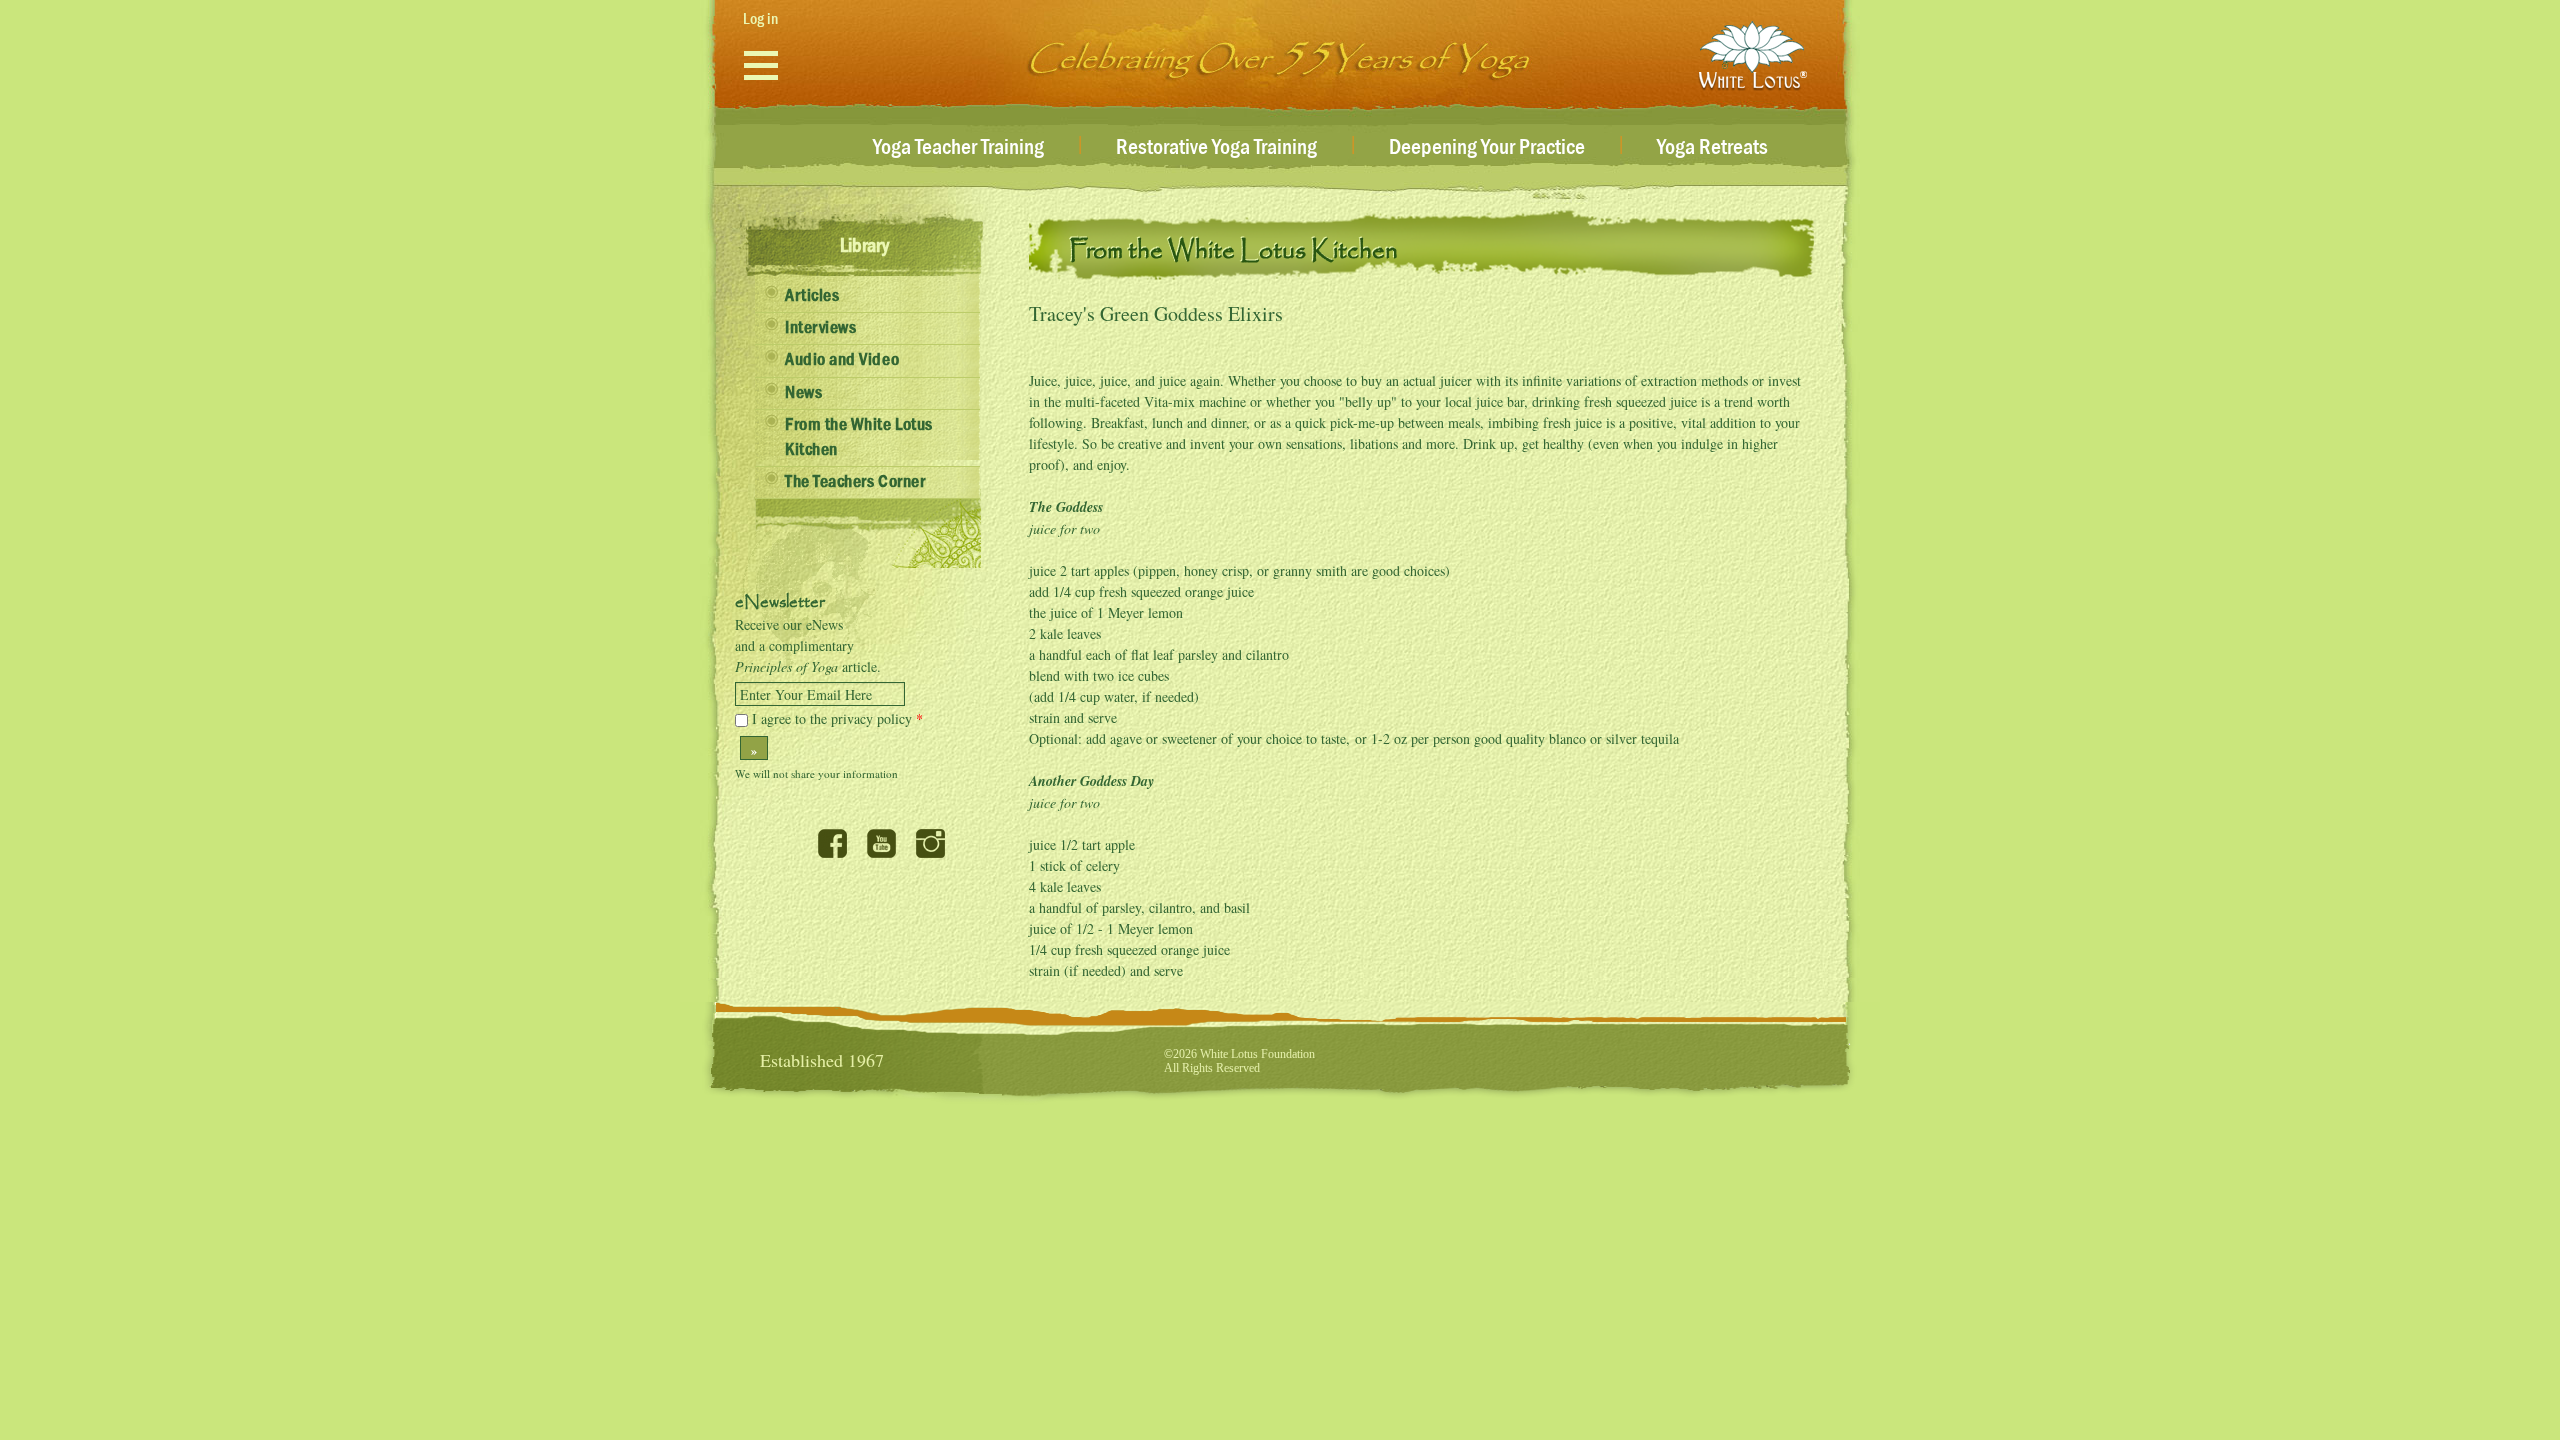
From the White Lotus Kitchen (859, 437)
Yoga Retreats (1712, 148)
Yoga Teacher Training (958, 148)
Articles (812, 296)
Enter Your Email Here (806, 695)
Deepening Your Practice (1487, 148)
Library (864, 246)
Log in (760, 19)
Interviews (820, 328)
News (803, 393)
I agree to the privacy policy (837, 718)
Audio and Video (842, 360)
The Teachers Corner (855, 482)
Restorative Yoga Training (1216, 148)
